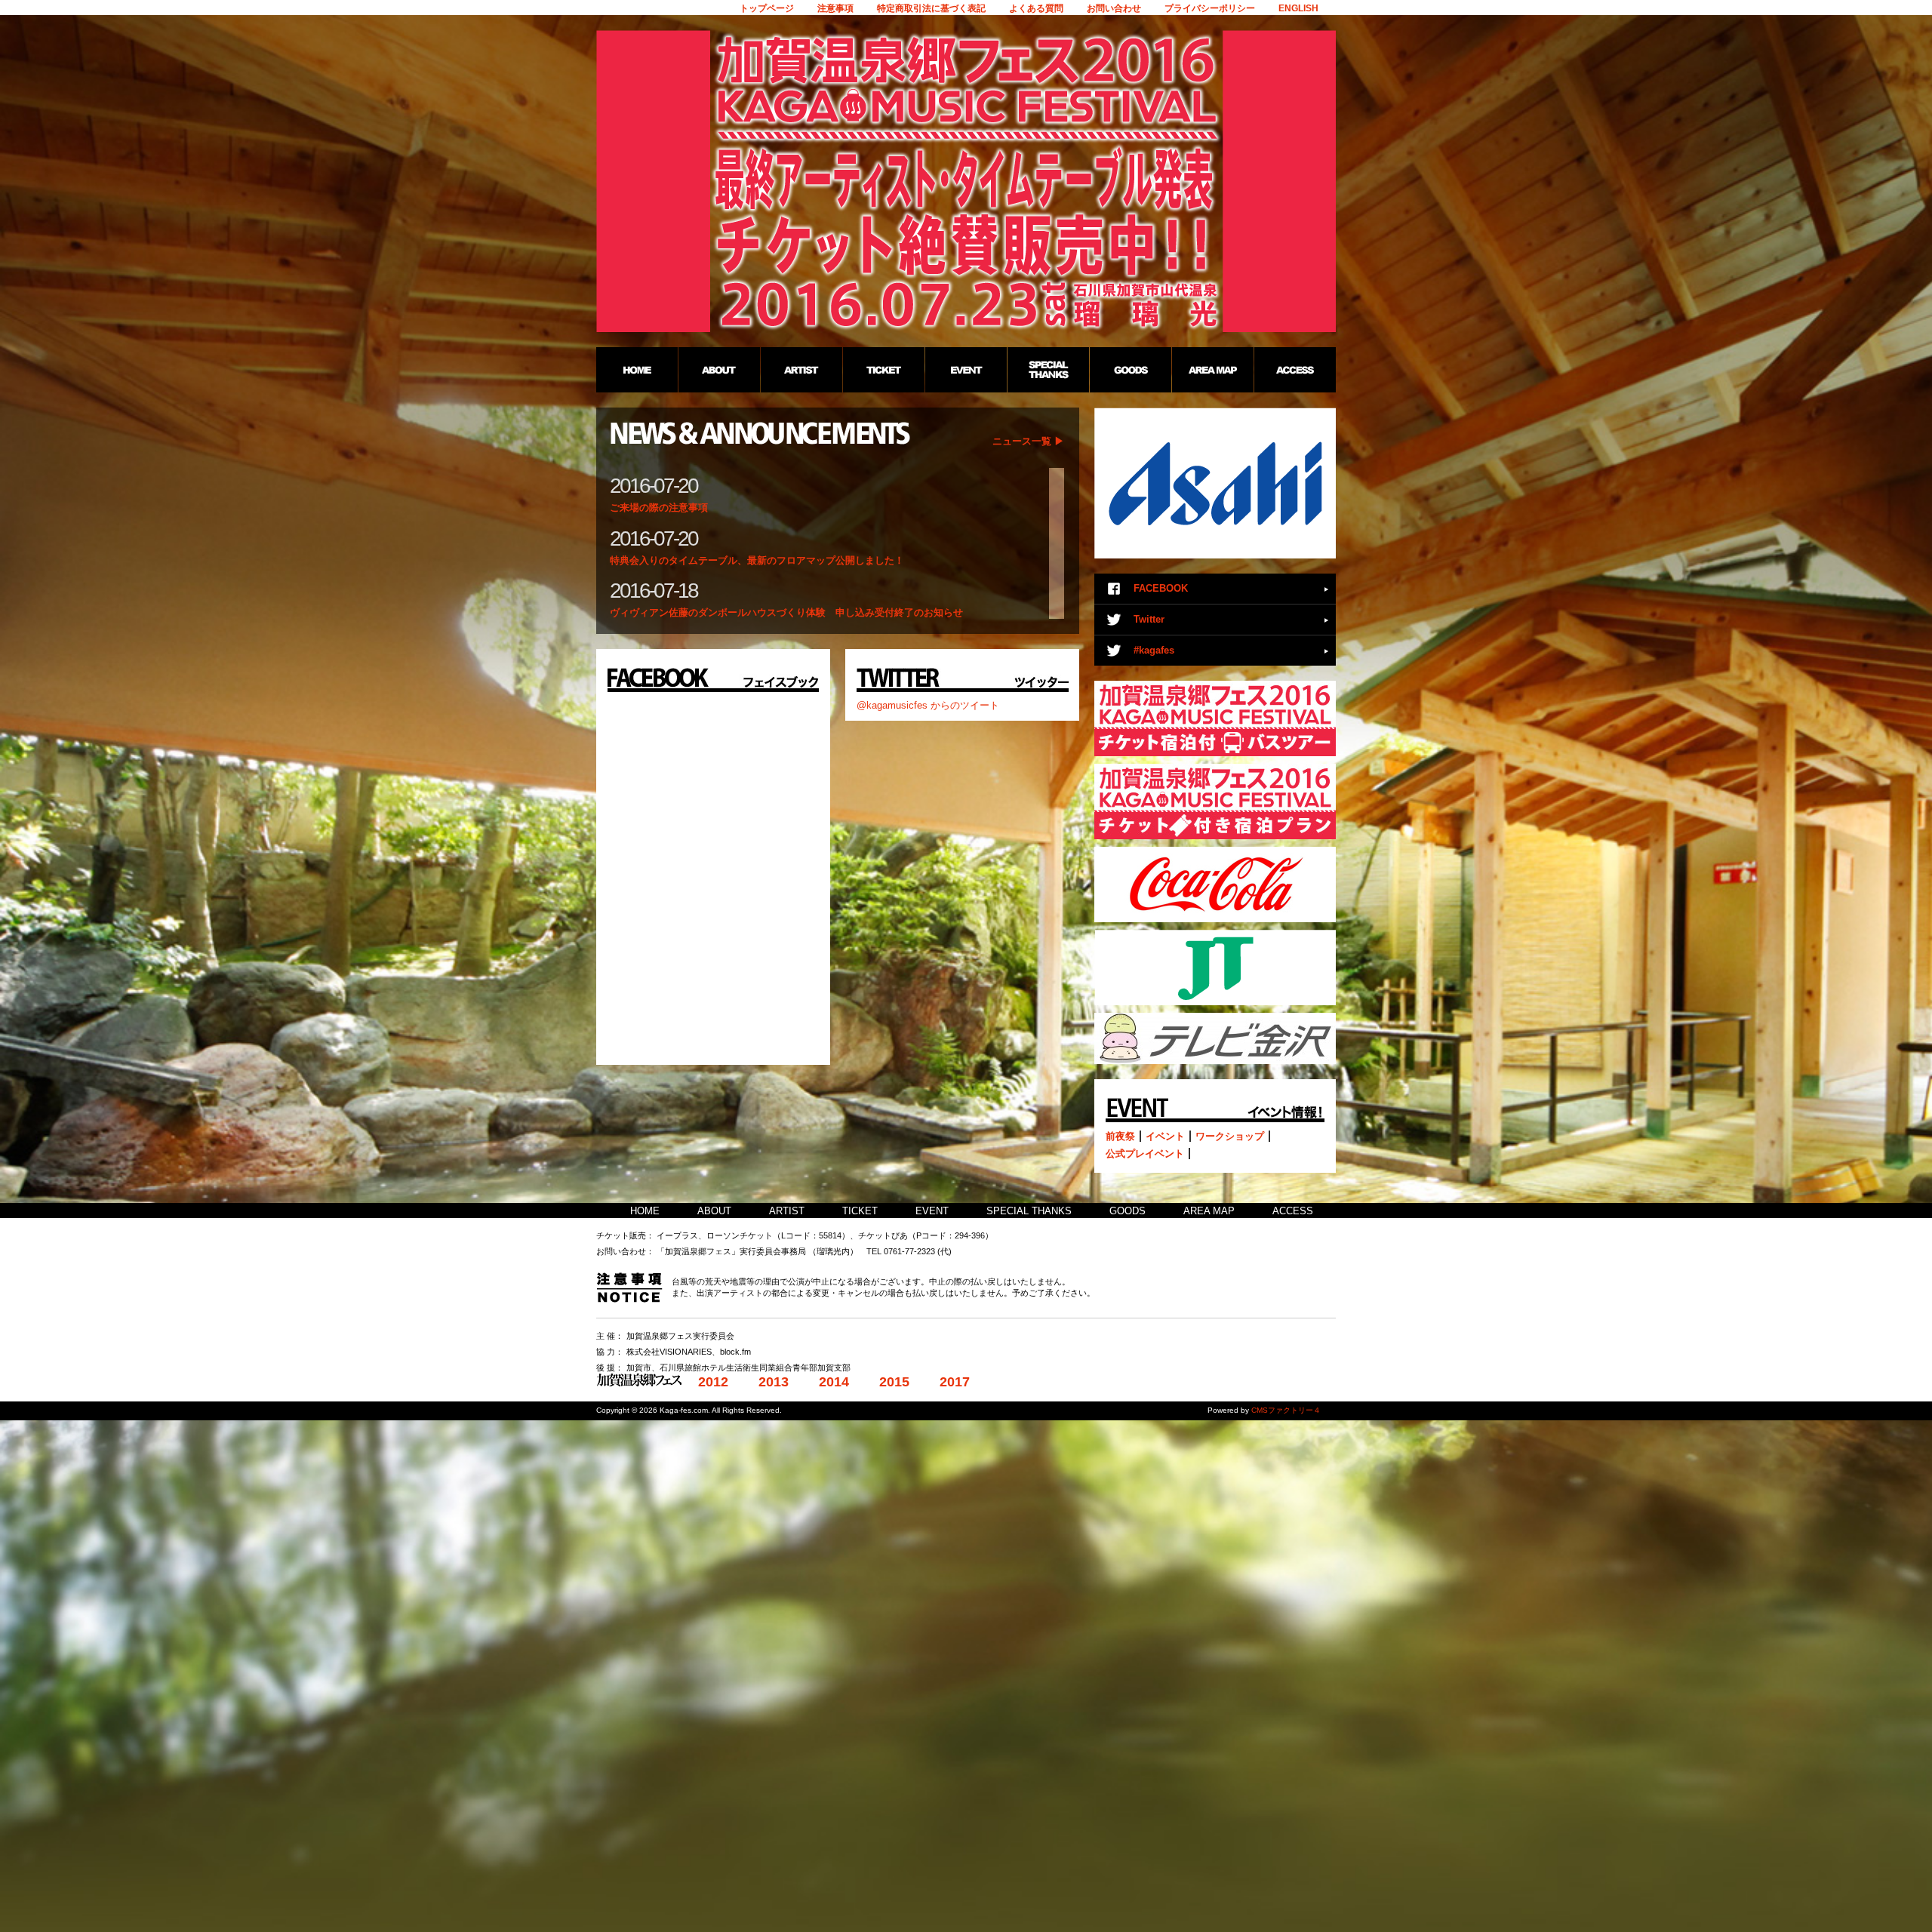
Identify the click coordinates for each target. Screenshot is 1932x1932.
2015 (894, 1382)
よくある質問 (1036, 8)
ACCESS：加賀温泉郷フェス (1295, 370)
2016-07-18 (654, 591)
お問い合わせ (1114, 8)
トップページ (767, 8)
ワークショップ (1230, 1136)
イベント (1165, 1136)
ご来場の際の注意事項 (659, 508)
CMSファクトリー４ (1286, 1410)
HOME (645, 1211)
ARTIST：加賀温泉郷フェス (801, 370)
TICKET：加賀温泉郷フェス (883, 370)
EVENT (932, 1211)
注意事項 (835, 8)
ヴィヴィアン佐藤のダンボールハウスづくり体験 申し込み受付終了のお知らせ (786, 612)
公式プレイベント (1145, 1154)
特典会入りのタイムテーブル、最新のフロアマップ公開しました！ (757, 560)
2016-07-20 (654, 486)
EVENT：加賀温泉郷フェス (966, 370)
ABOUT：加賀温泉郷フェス (719, 370)
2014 (834, 1382)
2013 (774, 1382)
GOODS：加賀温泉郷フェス (1130, 370)
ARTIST (787, 1211)
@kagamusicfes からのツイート (928, 705)
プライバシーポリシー (1210, 8)
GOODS (1128, 1211)
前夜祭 (1120, 1136)
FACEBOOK (1161, 588)
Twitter (1149, 619)
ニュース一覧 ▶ (1028, 441)
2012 (713, 1382)
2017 (955, 1382)
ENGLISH (1298, 8)
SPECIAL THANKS (1029, 1211)
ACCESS (1293, 1211)
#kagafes (1154, 650)
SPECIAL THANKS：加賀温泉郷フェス (1048, 370)
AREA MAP (1209, 1211)
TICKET (860, 1211)
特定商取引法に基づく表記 (931, 8)
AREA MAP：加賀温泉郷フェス (1212, 370)
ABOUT (714, 1211)
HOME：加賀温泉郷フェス (637, 370)
